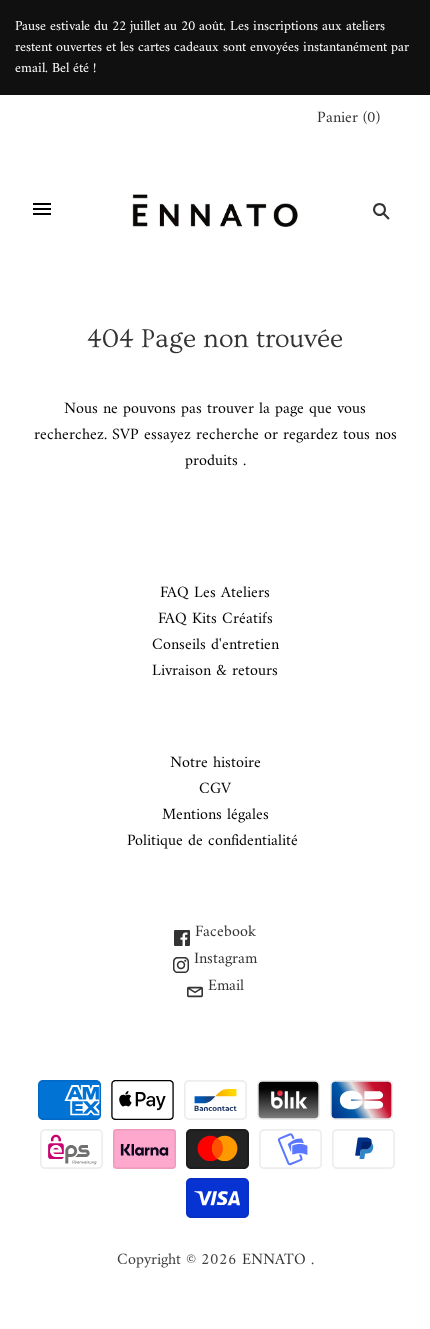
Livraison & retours (215, 671)
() (348, 118)
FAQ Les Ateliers (215, 593)
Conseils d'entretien (215, 645)
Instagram (223, 959)
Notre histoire (215, 763)
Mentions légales (215, 815)
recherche (227, 435)
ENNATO (274, 1260)
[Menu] (42, 211)
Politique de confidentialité (212, 841)
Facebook (223, 932)
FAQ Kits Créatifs (215, 619)
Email (223, 986)
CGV (215, 789)
